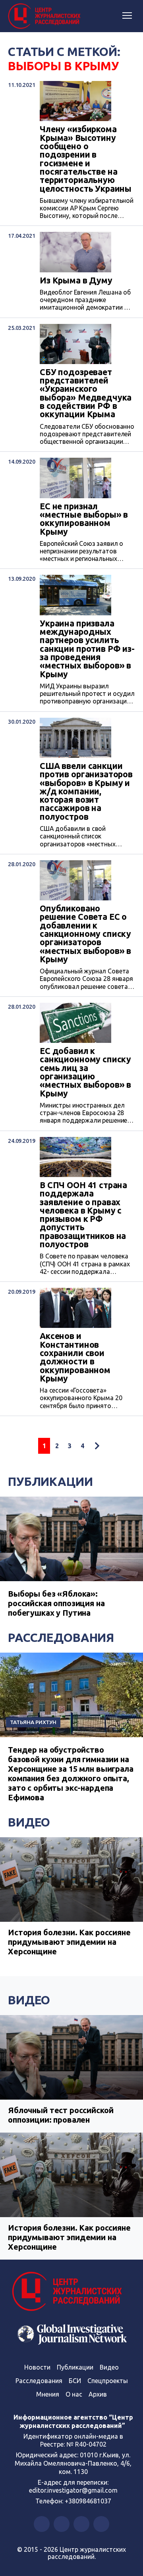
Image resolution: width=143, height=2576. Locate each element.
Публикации (50, 1482)
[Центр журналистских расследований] (46, 16)
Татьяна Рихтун (33, 1722)
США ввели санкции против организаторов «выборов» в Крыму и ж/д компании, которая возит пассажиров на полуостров (86, 791)
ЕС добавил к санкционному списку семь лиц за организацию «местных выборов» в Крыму (85, 1072)
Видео (29, 1822)
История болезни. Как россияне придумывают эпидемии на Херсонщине (69, 1942)
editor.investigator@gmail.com (73, 2490)
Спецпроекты (108, 2381)
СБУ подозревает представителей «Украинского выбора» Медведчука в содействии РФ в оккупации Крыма (86, 393)
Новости (37, 2367)
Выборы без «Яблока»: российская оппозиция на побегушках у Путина (56, 1603)
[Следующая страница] (97, 1446)
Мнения (48, 2394)
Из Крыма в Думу (76, 280)
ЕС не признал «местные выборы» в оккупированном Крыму (84, 519)
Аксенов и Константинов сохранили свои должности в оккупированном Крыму (75, 1357)
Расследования (61, 1638)
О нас (74, 2394)
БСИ (75, 2381)
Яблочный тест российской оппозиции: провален (61, 2115)
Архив (98, 2394)
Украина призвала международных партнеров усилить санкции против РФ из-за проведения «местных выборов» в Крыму (87, 649)
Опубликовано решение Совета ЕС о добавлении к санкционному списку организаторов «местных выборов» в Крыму (85, 934)
